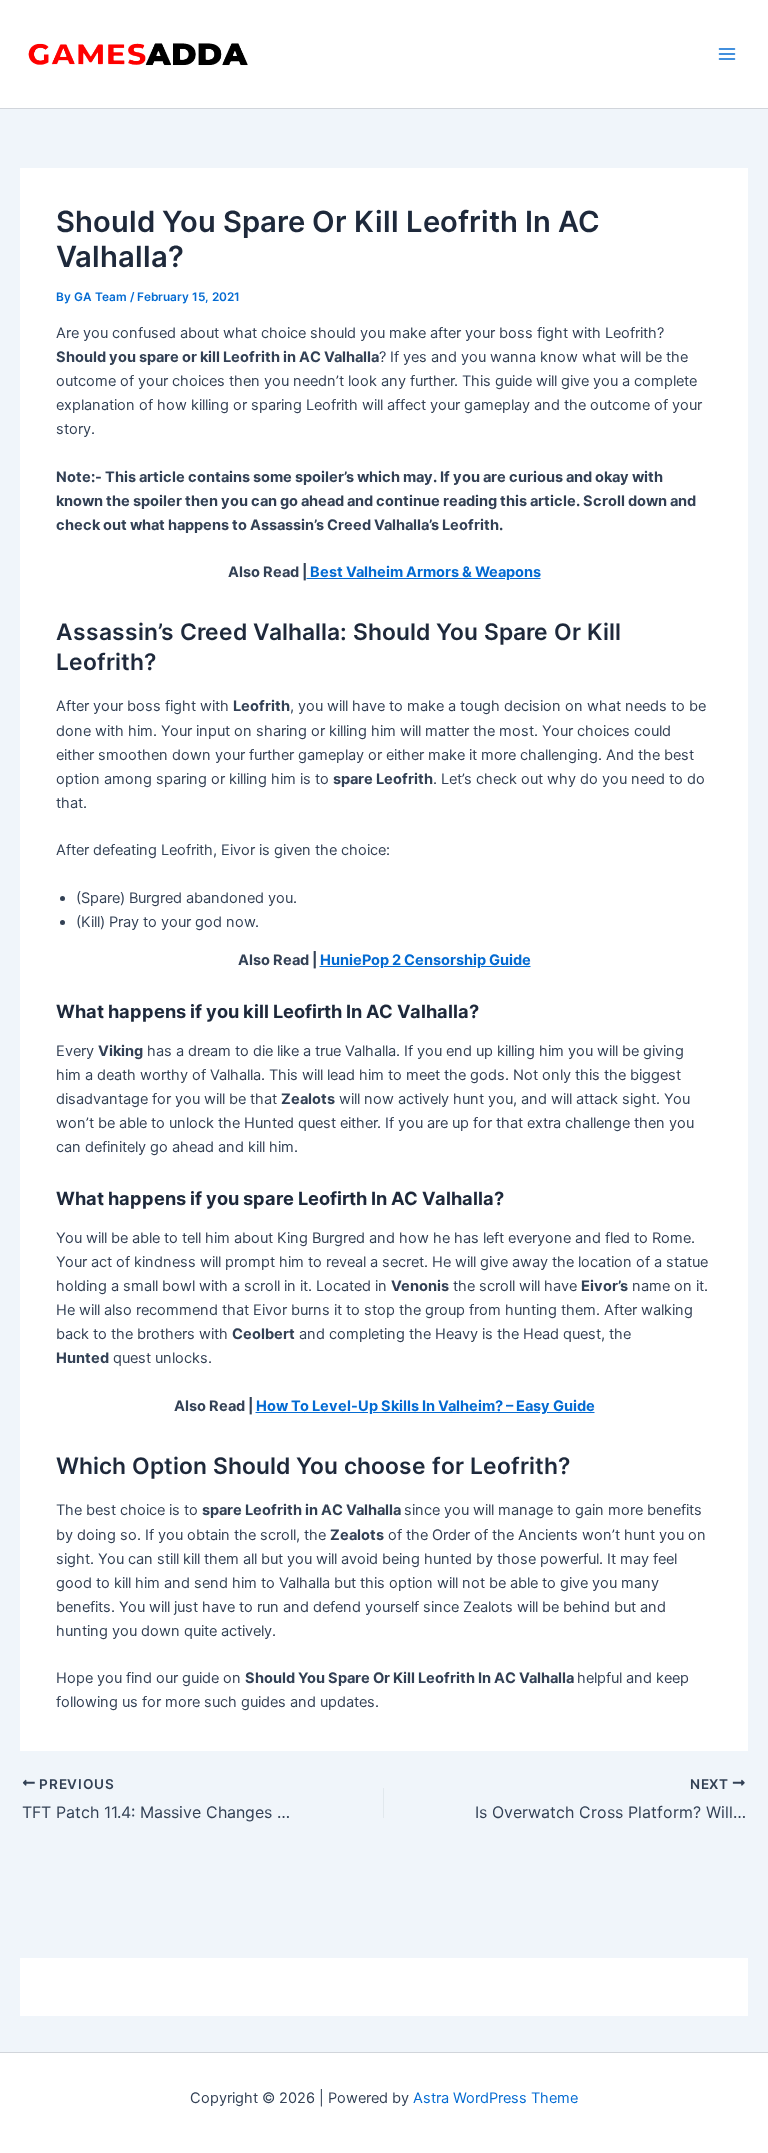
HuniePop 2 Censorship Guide (425, 960)
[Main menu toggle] (727, 54)
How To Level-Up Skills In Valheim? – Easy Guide (425, 1406)
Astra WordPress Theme (495, 2098)
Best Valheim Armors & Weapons (424, 572)
